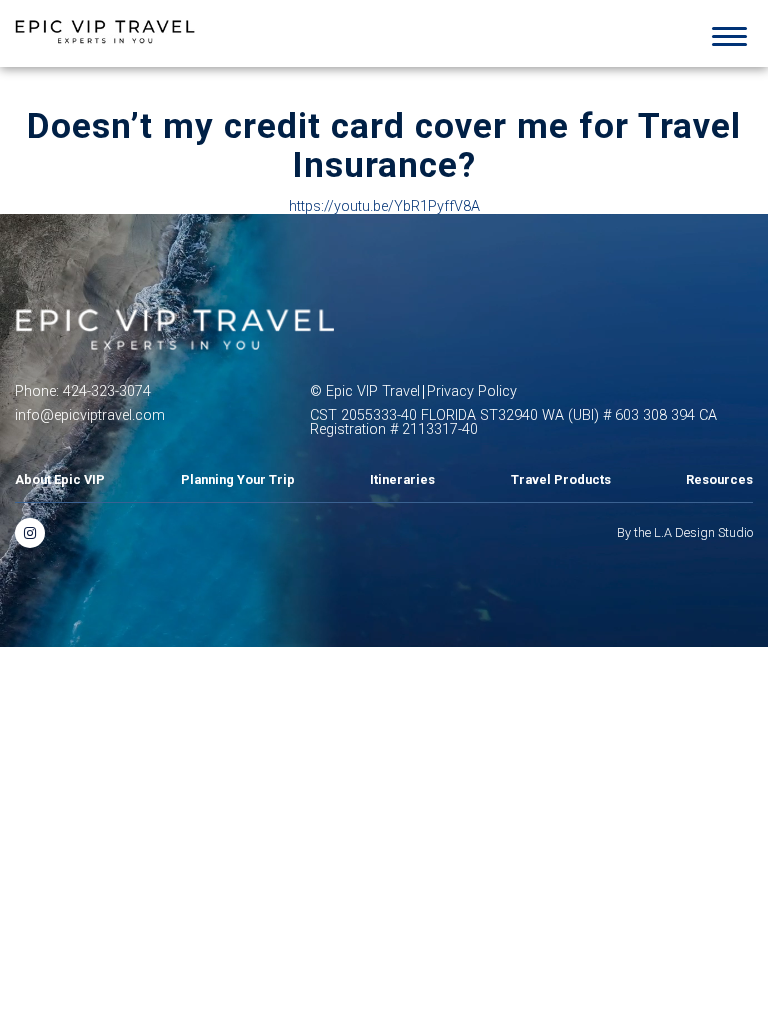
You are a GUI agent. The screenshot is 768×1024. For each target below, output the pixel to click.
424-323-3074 (107, 392)
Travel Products (561, 480)
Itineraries (402, 480)
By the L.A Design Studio (685, 533)
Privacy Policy (472, 392)
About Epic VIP (60, 480)
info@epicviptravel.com (90, 416)
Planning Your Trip (238, 480)
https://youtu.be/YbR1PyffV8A (384, 207)
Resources (719, 480)
